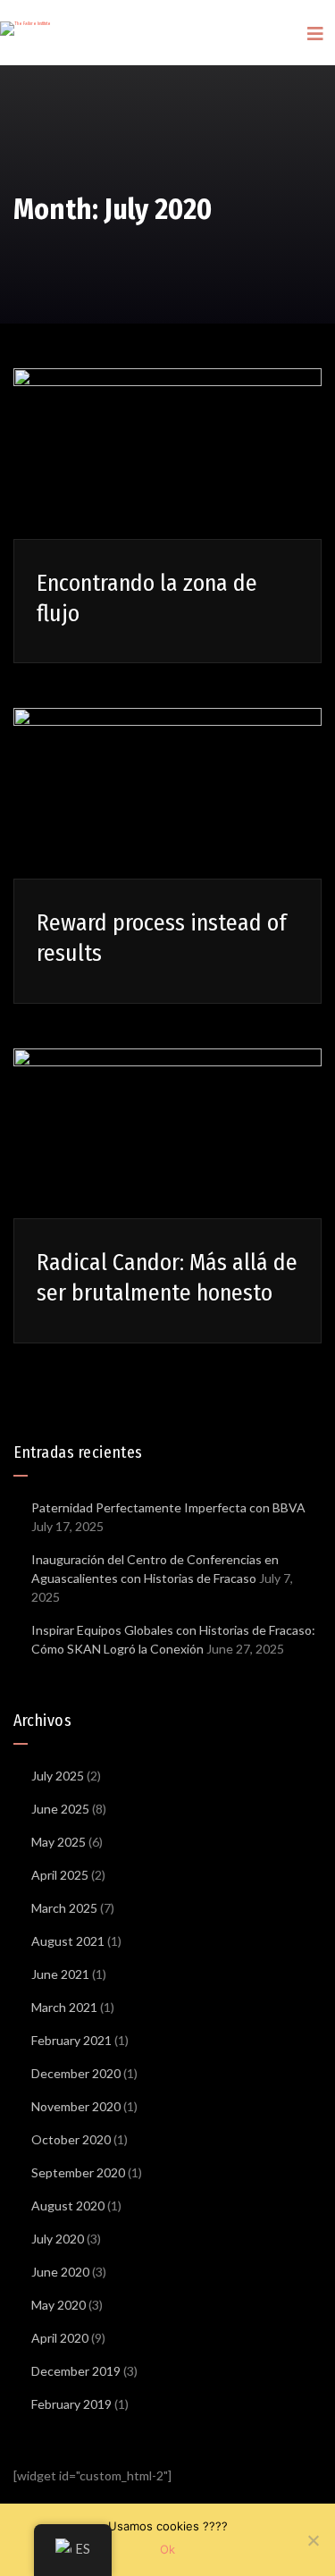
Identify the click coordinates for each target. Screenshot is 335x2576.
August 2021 (68, 1941)
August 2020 (68, 2206)
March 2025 (64, 1908)
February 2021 (71, 2040)
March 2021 (64, 2007)
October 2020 (71, 2139)
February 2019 (71, 2404)
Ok (167, 2549)
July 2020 (58, 2239)
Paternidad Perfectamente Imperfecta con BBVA (168, 1507)
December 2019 (76, 2371)
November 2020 (76, 2106)
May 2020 (59, 2305)
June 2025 (60, 1809)
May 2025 (59, 1842)
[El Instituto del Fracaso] (25, 18)
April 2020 (60, 2338)
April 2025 (60, 1875)
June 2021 (60, 1974)
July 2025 (58, 1776)
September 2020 (78, 2172)
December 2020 (76, 2073)
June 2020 (60, 2272)
